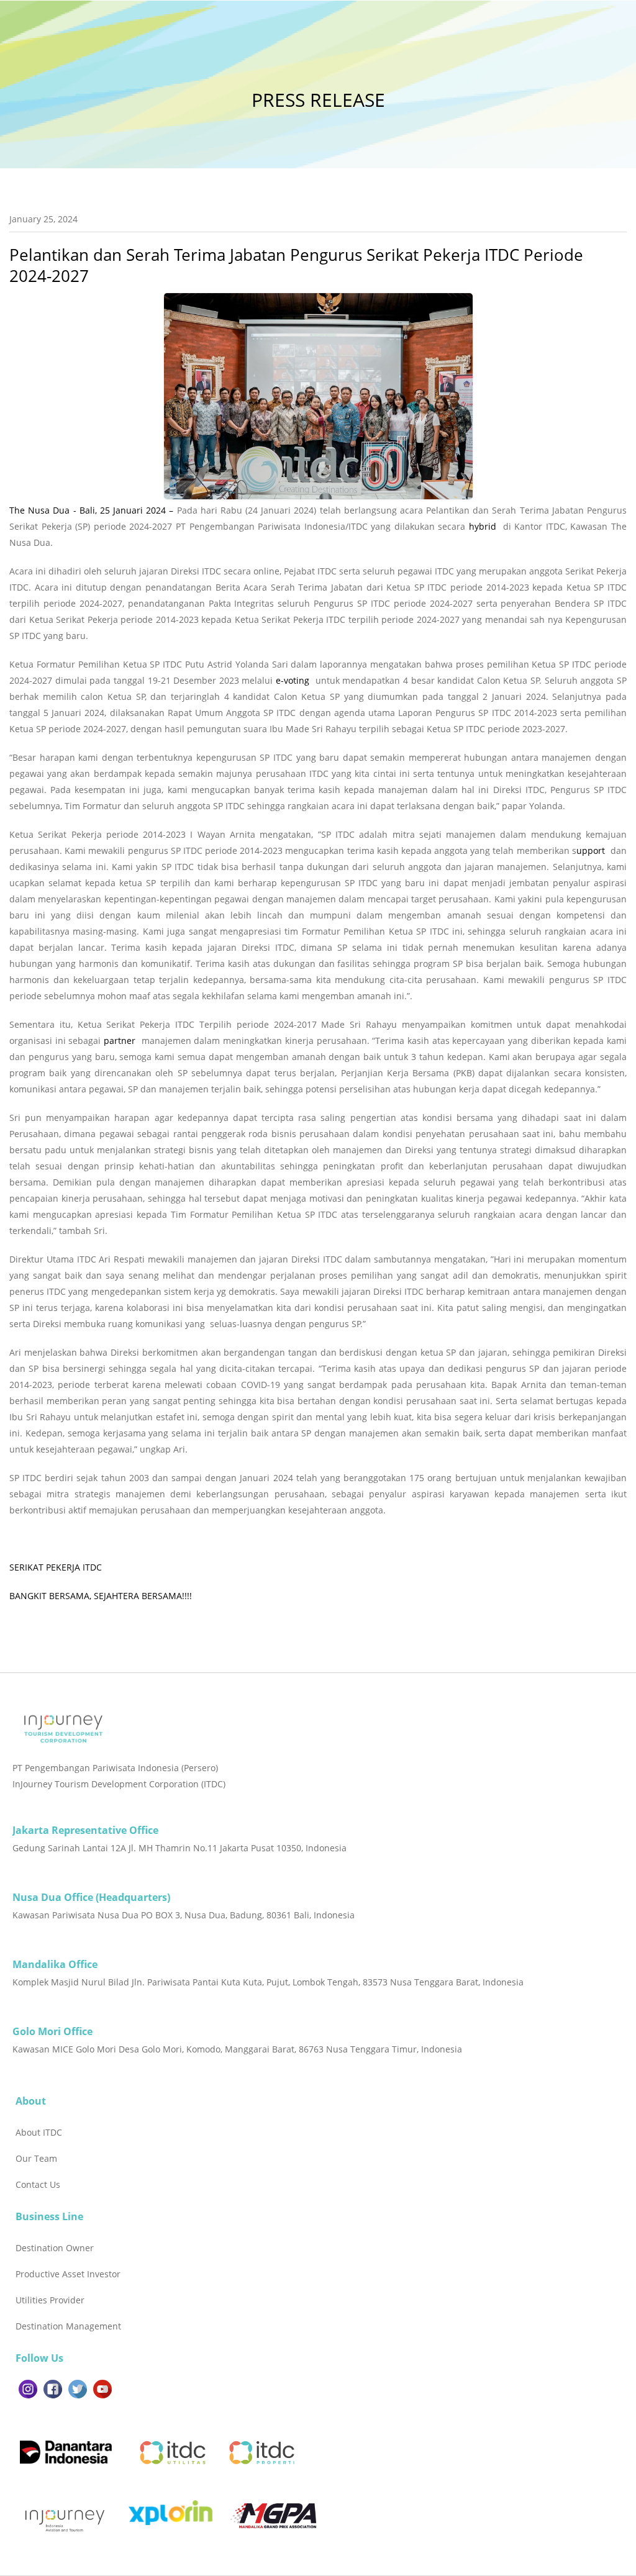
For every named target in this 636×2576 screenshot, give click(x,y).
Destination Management (68, 2326)
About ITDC (39, 2132)
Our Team (36, 2158)
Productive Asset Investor (68, 2274)
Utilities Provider (50, 2300)
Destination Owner (55, 2248)
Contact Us (38, 2184)
